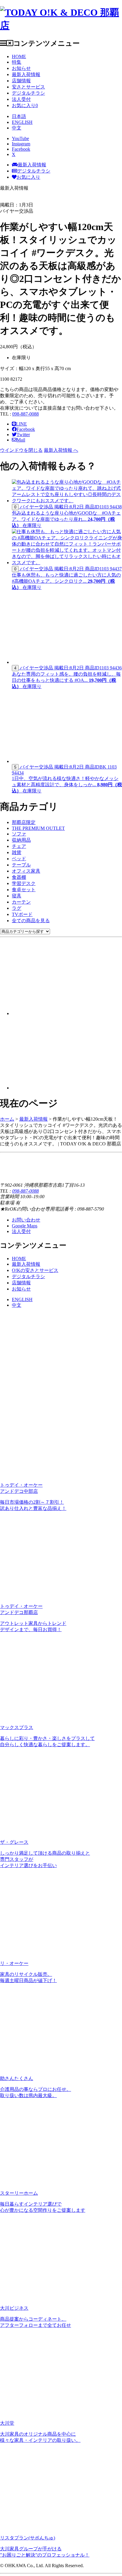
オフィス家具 (26, 871)
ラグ (17, 908)
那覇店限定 (24, 822)
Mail (21, 440)
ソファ (19, 834)
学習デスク (24, 883)
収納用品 (21, 840)
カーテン (21, 902)
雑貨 (17, 852)
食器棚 (19, 877)
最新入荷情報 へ (61, 450)
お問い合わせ (26, 1220)
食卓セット (24, 890)
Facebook (26, 429)
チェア (19, 846)
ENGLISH (22, 122)
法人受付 (21, 99)
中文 (17, 128)
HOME (19, 56)
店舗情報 (21, 81)
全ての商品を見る (31, 921)
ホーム (7, 1119)
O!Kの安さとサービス (35, 1270)
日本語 (19, 116)
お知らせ (21, 68)
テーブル (21, 865)
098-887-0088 (25, 414)
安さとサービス (28, 87)
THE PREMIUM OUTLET (38, 828)
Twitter (23, 435)
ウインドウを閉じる (21, 450)
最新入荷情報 (26, 74)
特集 (17, 62)
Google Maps (25, 1226)
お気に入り (25, 105)
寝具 (17, 896)
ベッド (19, 859)
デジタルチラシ (28, 93)
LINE (21, 424)
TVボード (22, 914)
